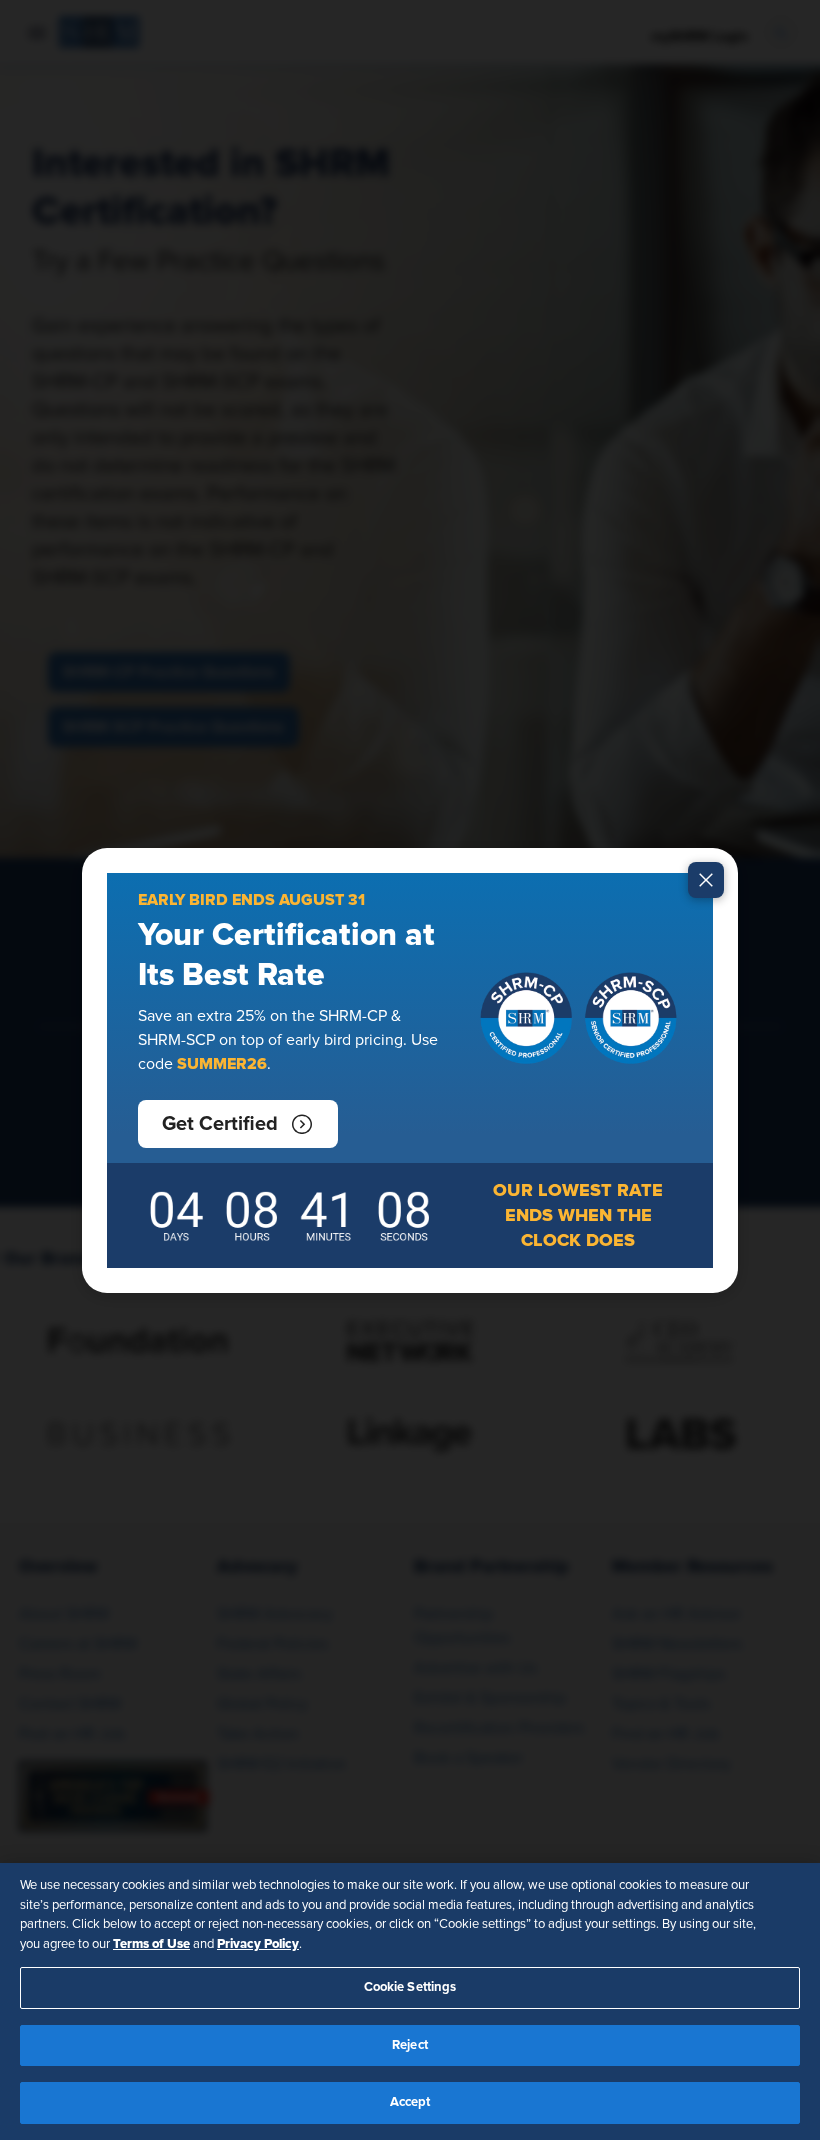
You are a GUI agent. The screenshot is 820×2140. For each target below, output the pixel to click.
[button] (238, 1124)
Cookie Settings (410, 1987)
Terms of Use (151, 1944)
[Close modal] (706, 880)
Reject (410, 2045)
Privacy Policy (258, 1944)
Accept (410, 2102)
